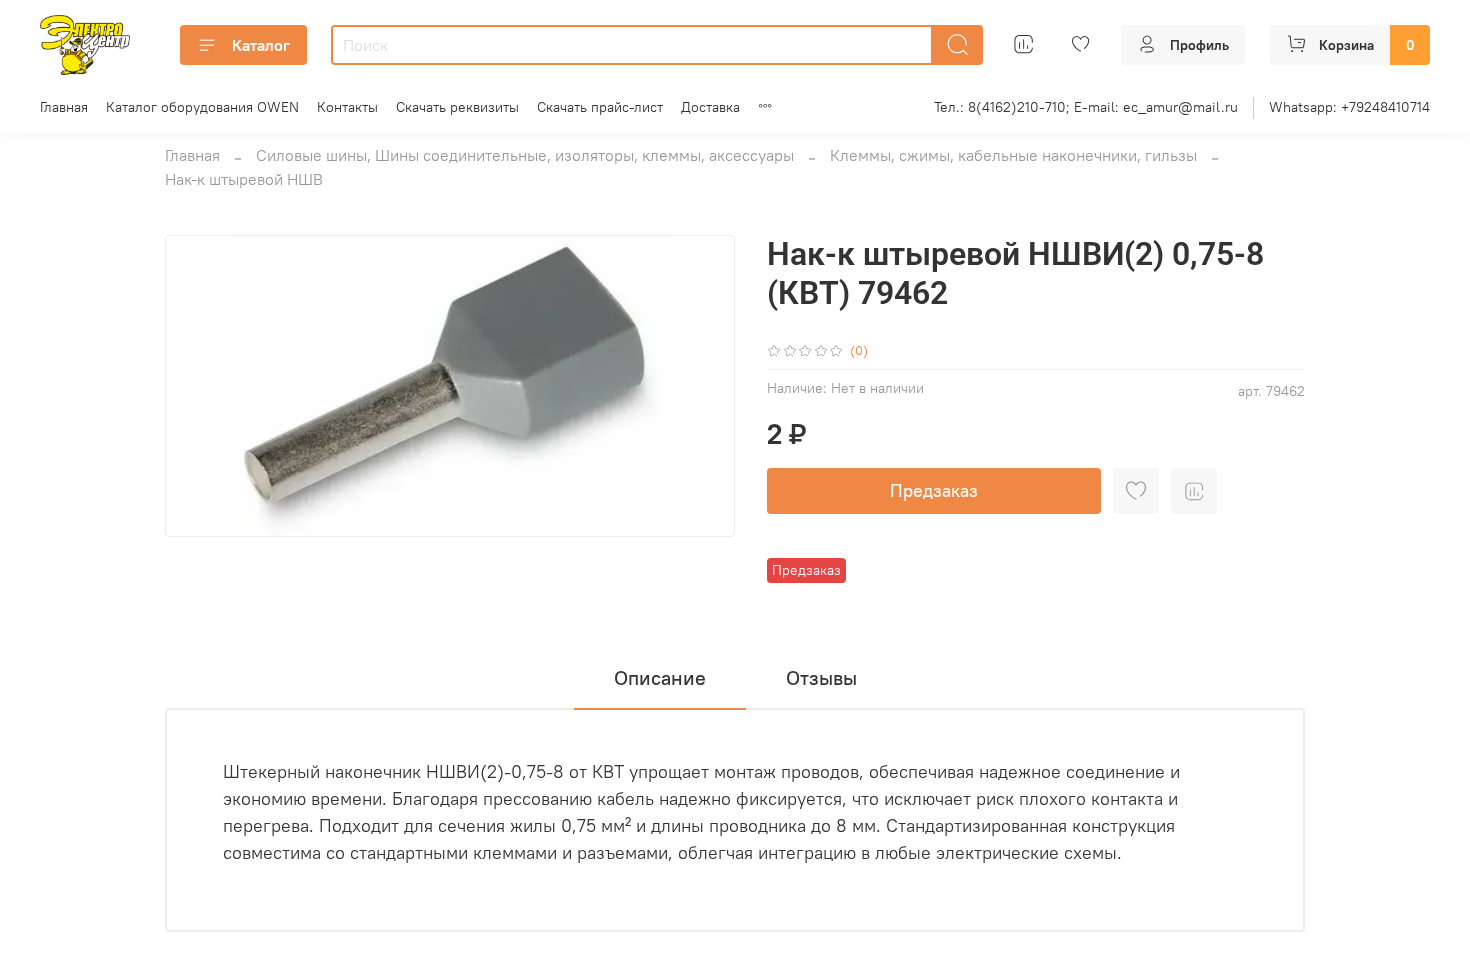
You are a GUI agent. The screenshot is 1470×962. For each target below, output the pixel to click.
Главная (64, 107)
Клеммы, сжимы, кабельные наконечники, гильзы (1013, 155)
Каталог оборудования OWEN (202, 107)
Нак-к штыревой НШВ (244, 179)
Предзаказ (934, 490)
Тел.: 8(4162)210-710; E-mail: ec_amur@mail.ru (1086, 107)
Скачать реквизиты (457, 107)
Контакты (347, 107)
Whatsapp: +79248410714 (1349, 107)
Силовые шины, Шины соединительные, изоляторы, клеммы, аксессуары (525, 155)
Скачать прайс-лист (600, 107)
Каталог (261, 45)
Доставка (710, 107)
